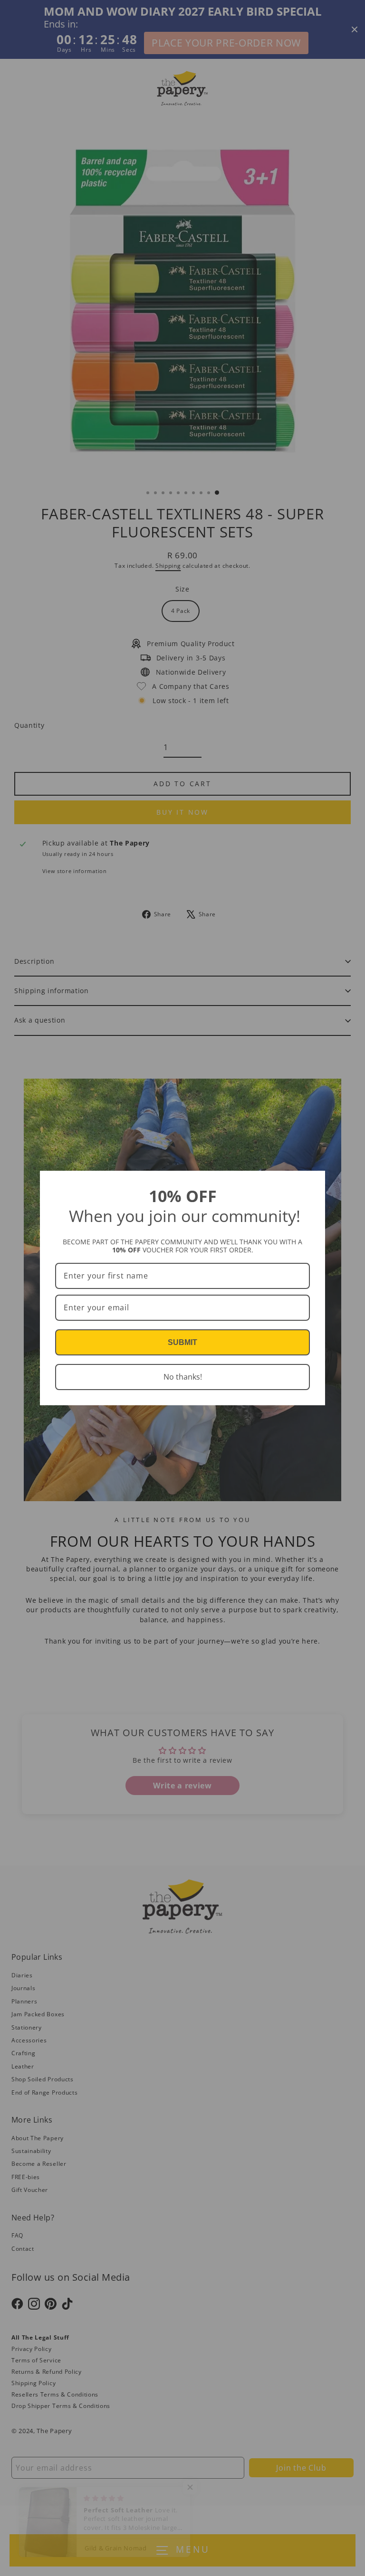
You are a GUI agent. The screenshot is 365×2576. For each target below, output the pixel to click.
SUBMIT (182, 1342)
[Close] (314, 1182)
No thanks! (183, 1377)
